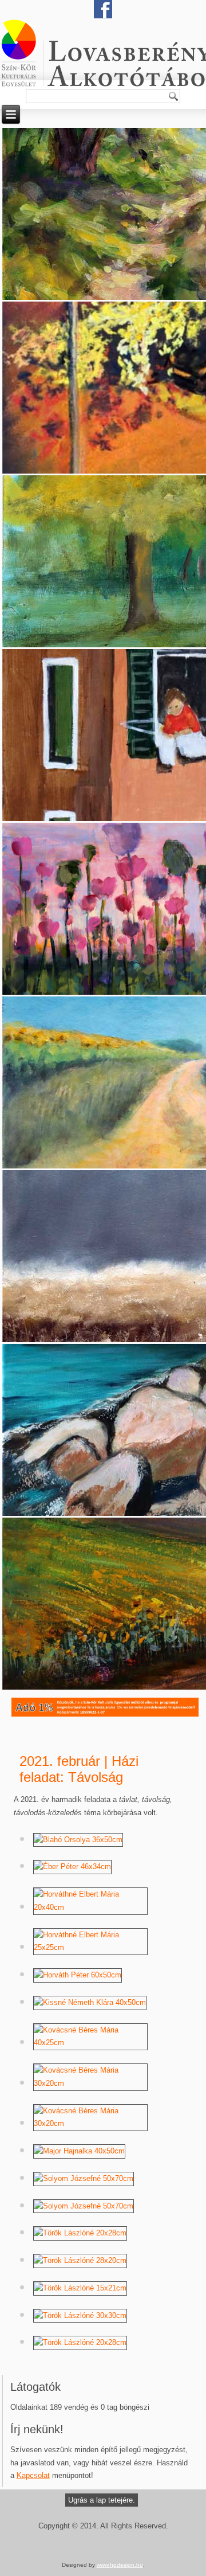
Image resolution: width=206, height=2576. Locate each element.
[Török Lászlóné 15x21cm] (80, 2288)
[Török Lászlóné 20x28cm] (80, 2233)
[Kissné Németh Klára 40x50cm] (90, 2002)
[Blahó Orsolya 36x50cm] (78, 1840)
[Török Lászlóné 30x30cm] (80, 2315)
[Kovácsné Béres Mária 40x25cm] (90, 2043)
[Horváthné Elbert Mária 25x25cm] (90, 1947)
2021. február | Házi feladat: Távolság (79, 1769)
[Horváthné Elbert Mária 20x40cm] (90, 1907)
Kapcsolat (33, 2475)
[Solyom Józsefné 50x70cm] (84, 2178)
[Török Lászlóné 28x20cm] (80, 2260)
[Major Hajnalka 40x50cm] (79, 2151)
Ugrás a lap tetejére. (102, 2500)
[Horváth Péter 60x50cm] (78, 1975)
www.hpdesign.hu (120, 2565)
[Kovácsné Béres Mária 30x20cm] (90, 2083)
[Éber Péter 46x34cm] (72, 1866)
